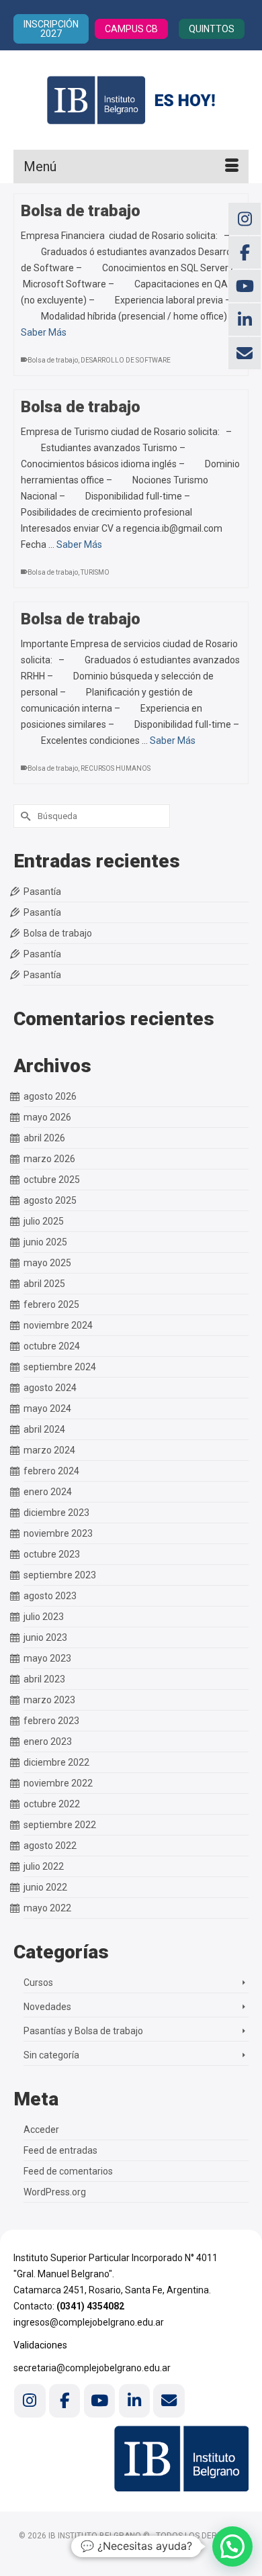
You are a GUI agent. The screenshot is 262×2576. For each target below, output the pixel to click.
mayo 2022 (47, 1908)
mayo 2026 (47, 1117)
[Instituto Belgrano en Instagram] (30, 2400)
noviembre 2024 (58, 1325)
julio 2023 (44, 1617)
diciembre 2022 (56, 1762)
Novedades (47, 2007)
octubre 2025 (52, 1180)
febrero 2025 (51, 1304)
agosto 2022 (50, 1846)
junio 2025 (45, 1242)
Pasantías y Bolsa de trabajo (83, 2031)
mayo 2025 (47, 1263)
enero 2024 (48, 1492)
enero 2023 (48, 1742)
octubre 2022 (52, 1804)
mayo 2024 (47, 1409)
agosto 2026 (50, 1096)
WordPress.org (55, 2192)
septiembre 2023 (60, 1575)
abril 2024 (44, 1429)
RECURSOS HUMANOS (116, 768)
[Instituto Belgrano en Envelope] (169, 2400)
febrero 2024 (51, 1471)
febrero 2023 (51, 1721)
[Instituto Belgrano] (131, 100)
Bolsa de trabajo (53, 360)
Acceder (41, 2130)
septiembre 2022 (60, 1825)
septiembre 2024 (60, 1367)
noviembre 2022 (58, 1783)
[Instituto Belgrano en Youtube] (99, 2400)
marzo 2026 (49, 1159)
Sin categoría (51, 2055)
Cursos (38, 1983)
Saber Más (44, 332)
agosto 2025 (50, 1200)
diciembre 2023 (56, 1513)
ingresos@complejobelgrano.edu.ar (89, 2322)
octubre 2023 (52, 1554)
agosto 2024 (50, 1388)
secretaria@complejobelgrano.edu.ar (92, 2368)
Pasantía (42, 892)
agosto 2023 (50, 1596)
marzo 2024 (49, 1450)
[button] (232, 2546)
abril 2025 (44, 1284)
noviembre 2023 (58, 1533)
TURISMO (95, 572)
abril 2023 (44, 1679)
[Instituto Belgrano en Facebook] (64, 2400)
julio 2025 (44, 1221)
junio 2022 (45, 1887)
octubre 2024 (52, 1346)
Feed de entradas (60, 2150)
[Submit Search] (24, 816)
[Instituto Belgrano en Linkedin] (134, 2400)
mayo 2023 (47, 1658)
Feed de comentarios (68, 2171)
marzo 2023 (49, 1700)
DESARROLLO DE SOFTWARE (126, 360)
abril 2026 (44, 1138)
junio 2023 (45, 1637)
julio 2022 (44, 1866)
